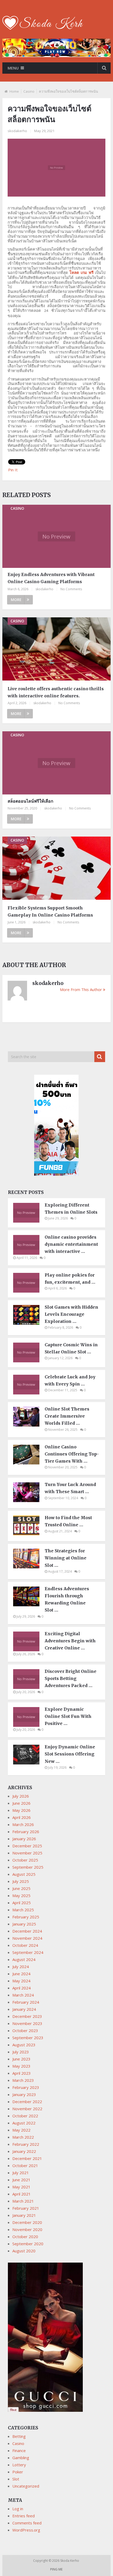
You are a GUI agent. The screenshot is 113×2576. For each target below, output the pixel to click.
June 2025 (21, 1888)
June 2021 (21, 2180)
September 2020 (28, 2244)
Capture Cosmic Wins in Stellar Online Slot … (71, 1348)
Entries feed (24, 2516)
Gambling (21, 2458)
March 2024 (23, 1995)
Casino (29, 91)
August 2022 (24, 2123)
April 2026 (22, 1817)
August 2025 (24, 1874)
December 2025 (27, 1846)
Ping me (56, 2569)
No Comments (71, 589)
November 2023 (27, 2023)
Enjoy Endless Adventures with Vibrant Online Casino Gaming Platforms (51, 578)
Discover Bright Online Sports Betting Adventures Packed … (71, 1678)
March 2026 (23, 1824)
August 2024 (24, 1959)
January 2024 (24, 2009)
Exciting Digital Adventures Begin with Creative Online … (70, 1641)
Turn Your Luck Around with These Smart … (70, 1488)
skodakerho (17, 131)
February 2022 (26, 2144)
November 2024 (27, 1938)
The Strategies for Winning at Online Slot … (66, 1558)
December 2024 (27, 1931)
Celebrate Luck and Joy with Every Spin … (70, 1380)
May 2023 (21, 2066)
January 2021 (24, 2215)
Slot (16, 2479)
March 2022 (23, 2137)
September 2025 (28, 1867)
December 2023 (27, 2016)
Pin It (13, 470)
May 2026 (21, 1810)
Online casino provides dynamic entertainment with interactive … (71, 1244)
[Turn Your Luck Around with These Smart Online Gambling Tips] (29, 1500)
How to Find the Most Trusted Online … (68, 1521)
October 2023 (25, 2030)
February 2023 (26, 2087)
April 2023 (22, 2073)
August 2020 (24, 2251)
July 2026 (21, 1796)
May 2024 (21, 1981)
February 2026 (26, 1832)
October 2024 (25, 1945)
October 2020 (25, 2237)
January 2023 (24, 2094)
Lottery (19, 2465)
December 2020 (27, 2222)
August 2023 (24, 2045)
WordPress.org (26, 2530)
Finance (19, 2450)
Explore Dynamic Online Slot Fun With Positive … (68, 1716)
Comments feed (27, 2523)
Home (14, 91)
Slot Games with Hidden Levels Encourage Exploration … (71, 1314)
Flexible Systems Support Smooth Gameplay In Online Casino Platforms (50, 911)
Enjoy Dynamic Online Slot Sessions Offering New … (70, 1754)
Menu (13, 68)
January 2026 (24, 1839)
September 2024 (28, 1952)
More (16, 600)
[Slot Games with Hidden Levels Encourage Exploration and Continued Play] (29, 1323)
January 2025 (24, 1924)
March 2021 (23, 2201)
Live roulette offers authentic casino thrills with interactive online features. (56, 692)
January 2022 (24, 2151)
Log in (18, 2509)
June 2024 (21, 1974)
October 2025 (25, 1860)
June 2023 (21, 2059)
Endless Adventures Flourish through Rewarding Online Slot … (67, 1599)
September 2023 (28, 2038)
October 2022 (25, 2116)
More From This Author (81, 989)
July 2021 (21, 2173)
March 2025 (23, 1910)
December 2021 (27, 2158)
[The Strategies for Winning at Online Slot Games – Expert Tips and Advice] (29, 1567)
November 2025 (27, 1853)
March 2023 (23, 2080)
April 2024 (22, 1988)
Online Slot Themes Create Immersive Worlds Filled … (67, 1416)
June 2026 (21, 1803)
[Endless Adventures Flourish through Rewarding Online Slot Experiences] (29, 1605)
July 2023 (21, 2052)
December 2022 (27, 2102)
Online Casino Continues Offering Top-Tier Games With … (72, 1454)
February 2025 (26, 1917)
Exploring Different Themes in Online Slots (71, 1209)
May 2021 (21, 2187)
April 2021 (22, 2194)
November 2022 (27, 2109)
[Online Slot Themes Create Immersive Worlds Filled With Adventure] (29, 1425)
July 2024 (21, 1967)
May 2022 (21, 2130)
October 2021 (25, 2165)
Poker (18, 2472)
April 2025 (22, 1903)
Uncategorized (26, 2486)
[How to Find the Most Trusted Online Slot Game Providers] (29, 1534)
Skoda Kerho (70, 2561)
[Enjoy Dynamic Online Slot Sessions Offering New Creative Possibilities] (29, 1763)
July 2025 (21, 1881)
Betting (19, 2436)
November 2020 (27, 2229)
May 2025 (21, 1895)
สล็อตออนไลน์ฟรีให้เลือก (30, 801)
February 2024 (26, 2002)
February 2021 (26, 2208)
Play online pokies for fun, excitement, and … (70, 1279)
